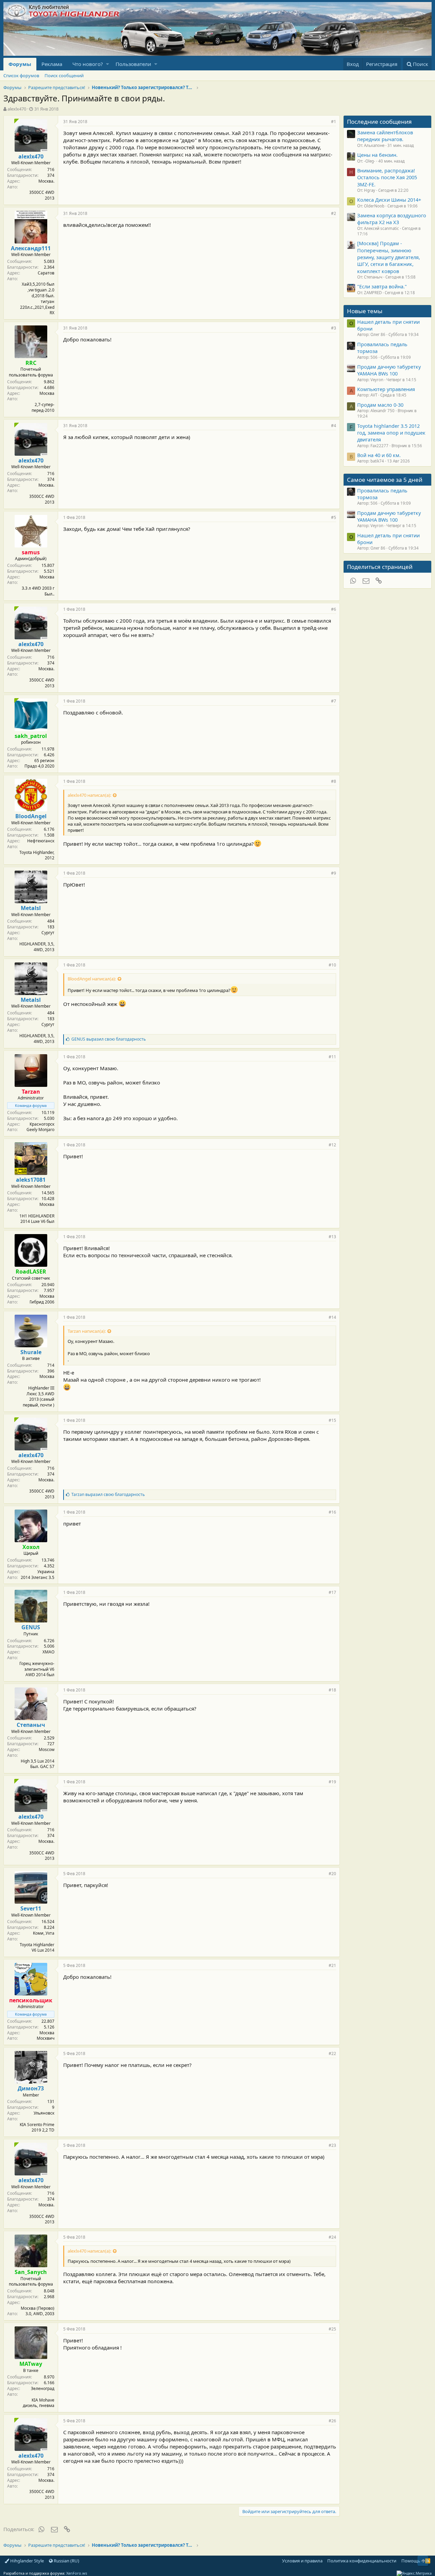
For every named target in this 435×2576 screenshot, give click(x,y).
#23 (332, 2145)
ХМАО (48, 1652)
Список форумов (21, 75)
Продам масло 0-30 (380, 405)
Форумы (20, 64)
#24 (332, 2237)
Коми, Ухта (44, 1933)
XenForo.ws (77, 2573)
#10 (332, 965)
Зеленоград (43, 2388)
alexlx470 (17, 109)
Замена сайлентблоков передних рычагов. (385, 136)
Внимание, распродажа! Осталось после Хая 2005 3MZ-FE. (387, 177)
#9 (334, 873)
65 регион (44, 761)
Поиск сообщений (64, 75)
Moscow (47, 1749)
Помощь (411, 2561)
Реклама (52, 64)
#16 (332, 1512)
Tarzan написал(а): (87, 1331)
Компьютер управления (386, 389)
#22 (332, 2053)
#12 (332, 1145)
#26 (332, 2421)
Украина (46, 1572)
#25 (332, 2329)
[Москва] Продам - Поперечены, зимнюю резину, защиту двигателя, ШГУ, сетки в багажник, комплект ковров (389, 257)
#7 (334, 701)
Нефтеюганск (41, 841)
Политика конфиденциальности (362, 2561)
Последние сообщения (379, 122)
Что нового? (88, 64)
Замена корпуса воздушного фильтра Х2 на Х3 (392, 219)
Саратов (46, 273)
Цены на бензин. (377, 155)
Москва (47, 393)
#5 (334, 517)
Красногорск (42, 1124)
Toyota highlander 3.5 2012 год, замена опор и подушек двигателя (391, 433)
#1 (334, 122)
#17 (332, 1592)
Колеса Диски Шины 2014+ (389, 200)
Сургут (48, 933)
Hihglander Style (27, 2561)
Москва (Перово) (38, 2308)
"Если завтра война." (382, 286)
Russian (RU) (66, 2561)
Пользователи (133, 64)
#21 (332, 1965)
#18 (332, 1690)
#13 (332, 1237)
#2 (334, 213)
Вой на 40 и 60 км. (379, 455)
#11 (332, 1057)
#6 (334, 609)
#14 (332, 1317)
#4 (334, 426)
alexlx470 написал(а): (89, 795)
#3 (334, 328)
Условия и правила (302, 2561)
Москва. (46, 181)
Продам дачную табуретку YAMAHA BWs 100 (389, 370)
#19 (332, 1782)
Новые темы (365, 311)
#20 (332, 1874)
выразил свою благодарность (109, 1039)
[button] (108, 64)
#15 (332, 1420)
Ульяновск (44, 2113)
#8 (334, 781)
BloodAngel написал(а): (92, 979)
